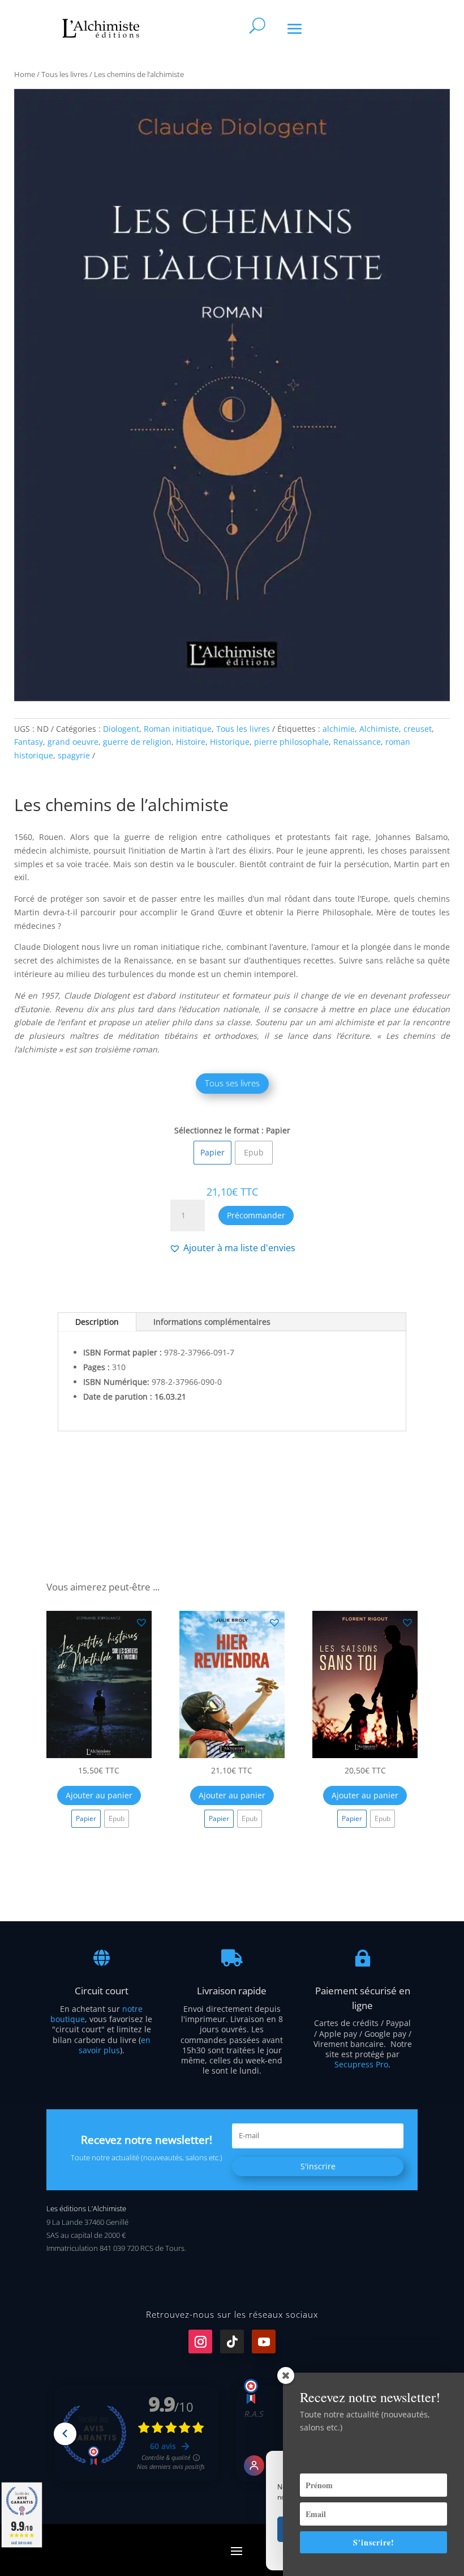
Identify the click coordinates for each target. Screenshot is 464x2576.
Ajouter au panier (99, 1795)
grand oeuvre (73, 742)
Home (25, 74)
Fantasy (29, 742)
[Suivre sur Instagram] (200, 2342)
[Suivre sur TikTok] (232, 2342)
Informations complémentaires (212, 1322)
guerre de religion (137, 742)
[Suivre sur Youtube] (264, 2342)
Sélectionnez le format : (219, 1130)
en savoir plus (115, 2045)
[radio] (212, 1153)
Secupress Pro (361, 2064)
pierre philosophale (291, 742)
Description (97, 1322)
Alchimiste (379, 729)
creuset (418, 729)
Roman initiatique (178, 729)
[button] (232, 1248)
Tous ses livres (232, 1083)
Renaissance (357, 742)
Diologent (121, 729)
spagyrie (74, 755)
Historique (230, 742)
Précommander (256, 1215)
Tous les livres (65, 74)
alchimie (339, 729)
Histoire (191, 742)
